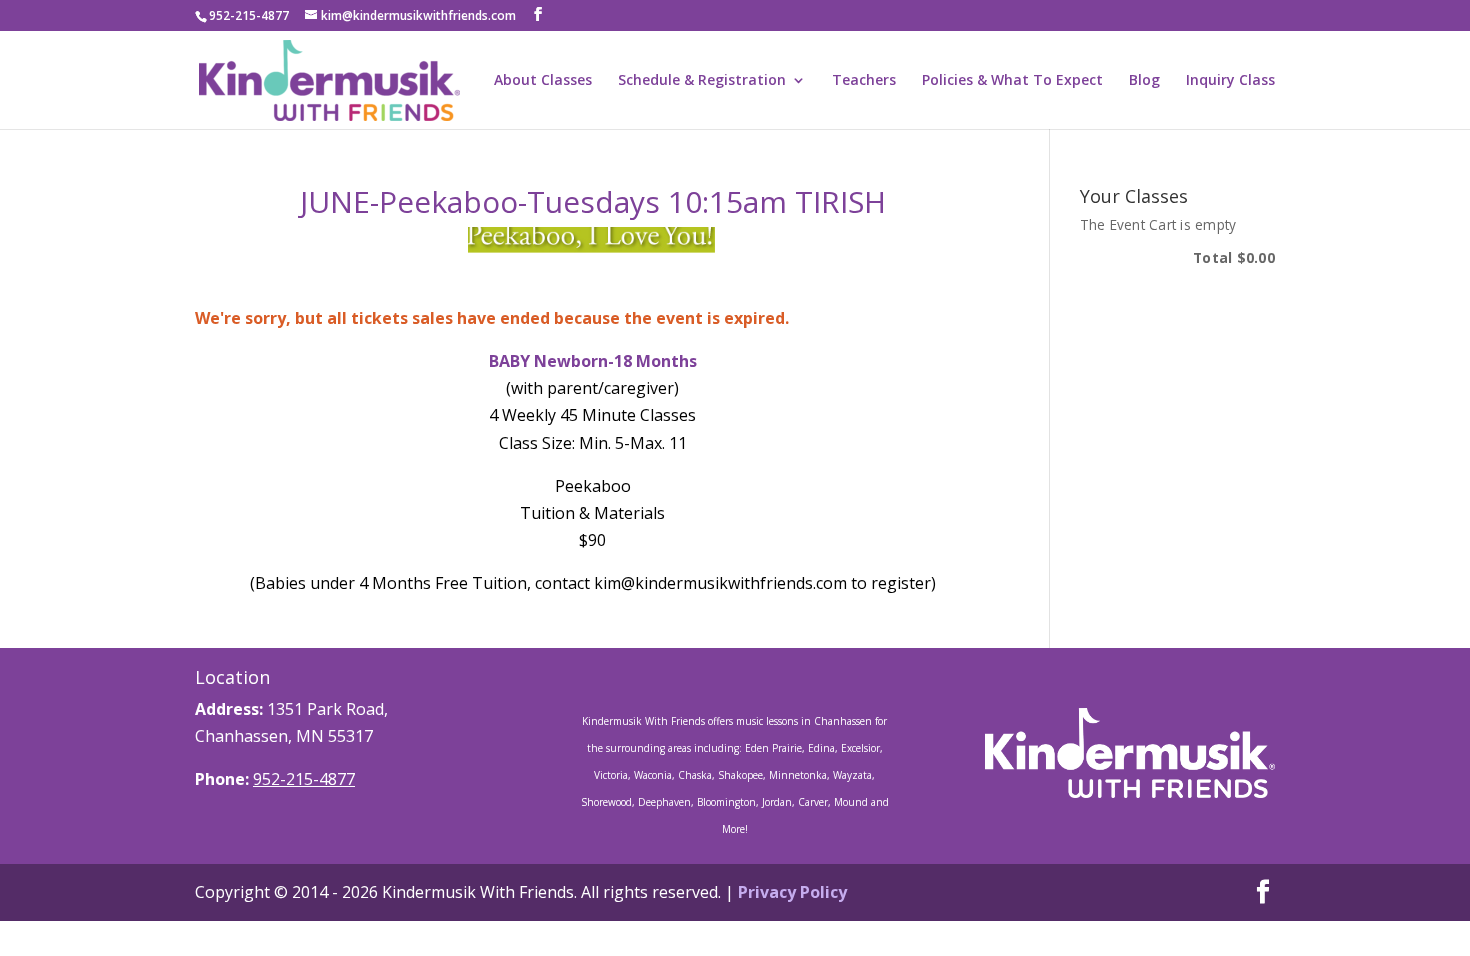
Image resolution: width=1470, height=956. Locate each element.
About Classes (543, 81)
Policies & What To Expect (1012, 81)
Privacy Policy (792, 892)
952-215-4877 (304, 779)
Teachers (864, 81)
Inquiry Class (1230, 81)
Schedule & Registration (702, 81)
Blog (1144, 81)
